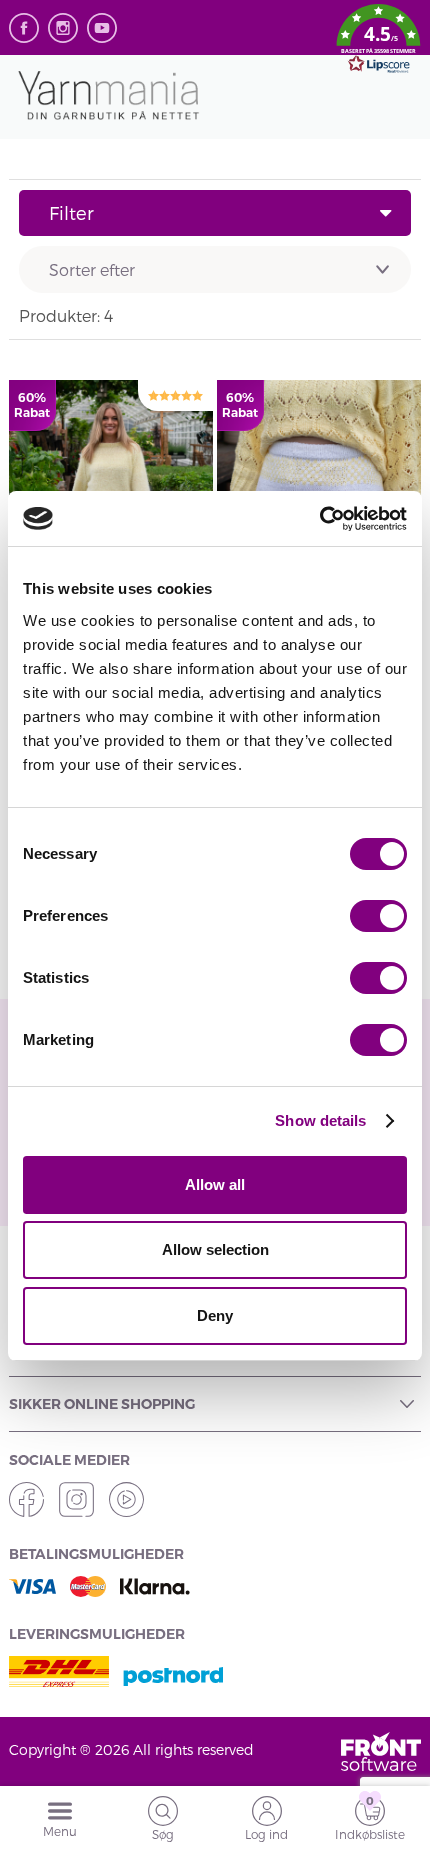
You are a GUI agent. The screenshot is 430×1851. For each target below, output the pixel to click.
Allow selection (215, 1249)
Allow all (215, 1184)
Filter (71, 212)
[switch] (378, 916)
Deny (215, 1315)
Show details (320, 1120)
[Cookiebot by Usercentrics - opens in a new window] (319, 519)
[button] (378, 42)
